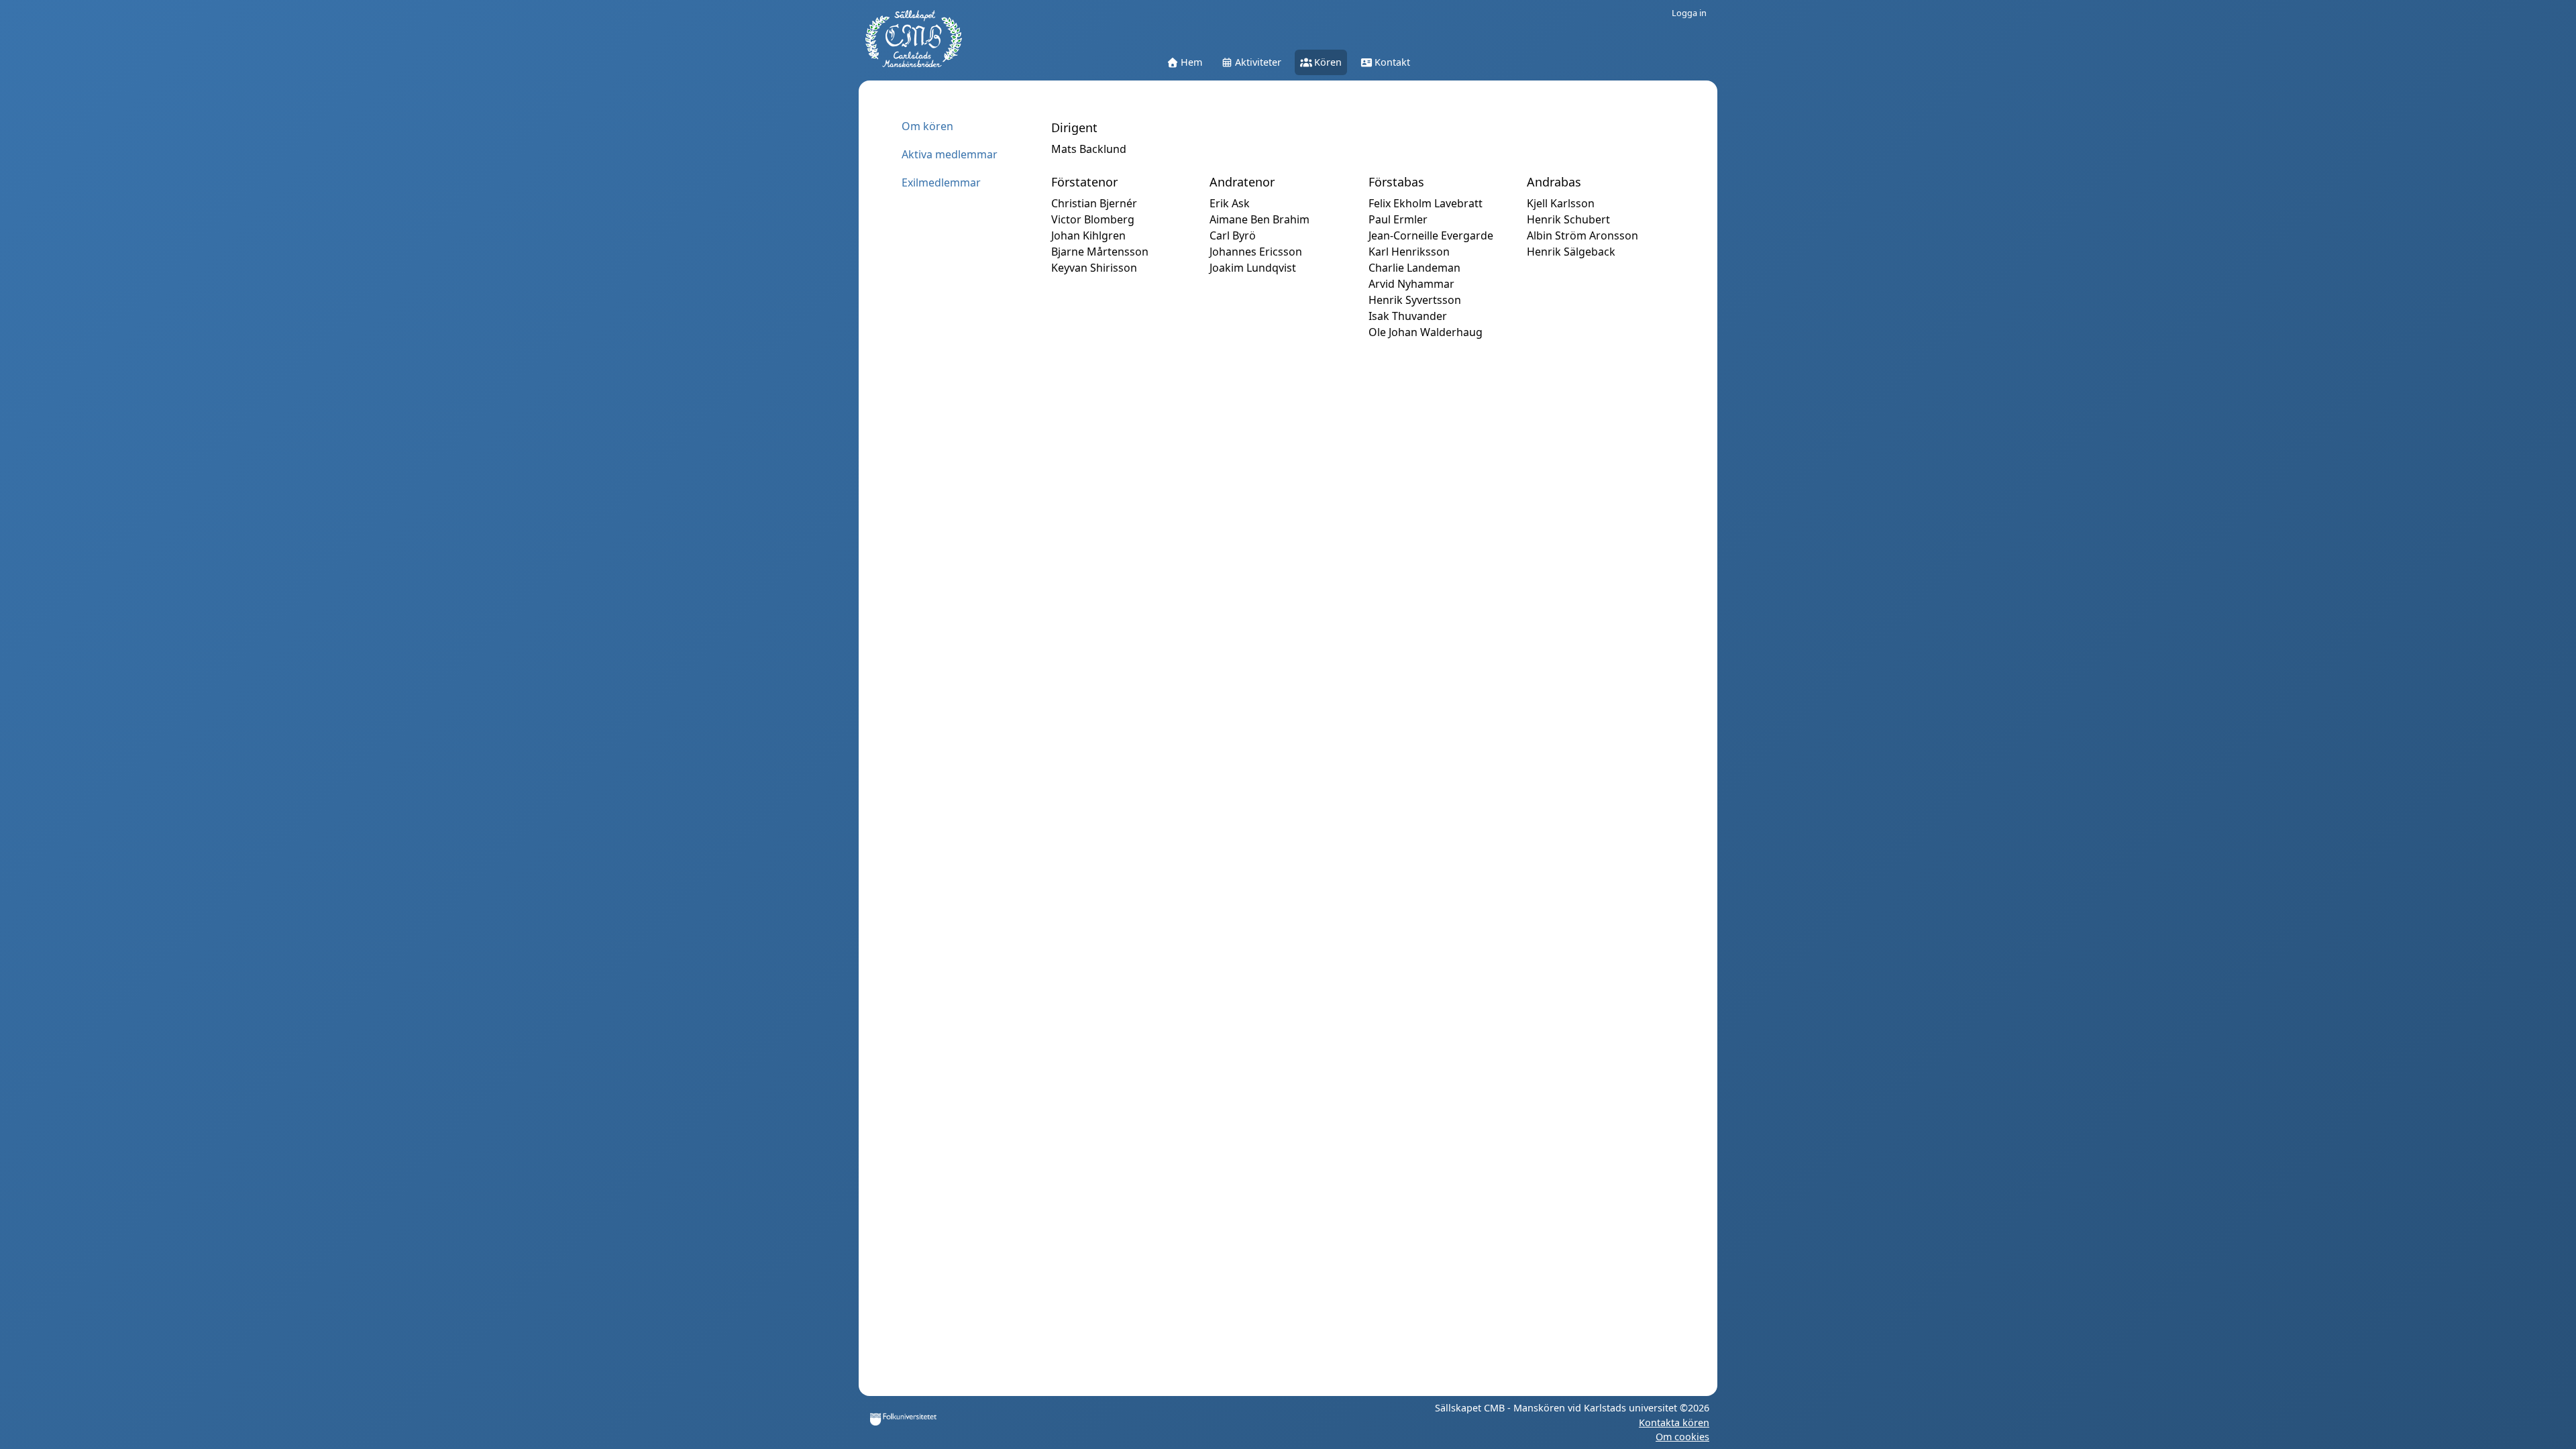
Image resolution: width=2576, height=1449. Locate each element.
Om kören (927, 126)
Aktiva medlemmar (950, 154)
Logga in (1689, 13)
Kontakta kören (1674, 1423)
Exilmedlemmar (941, 182)
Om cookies (1682, 1437)
